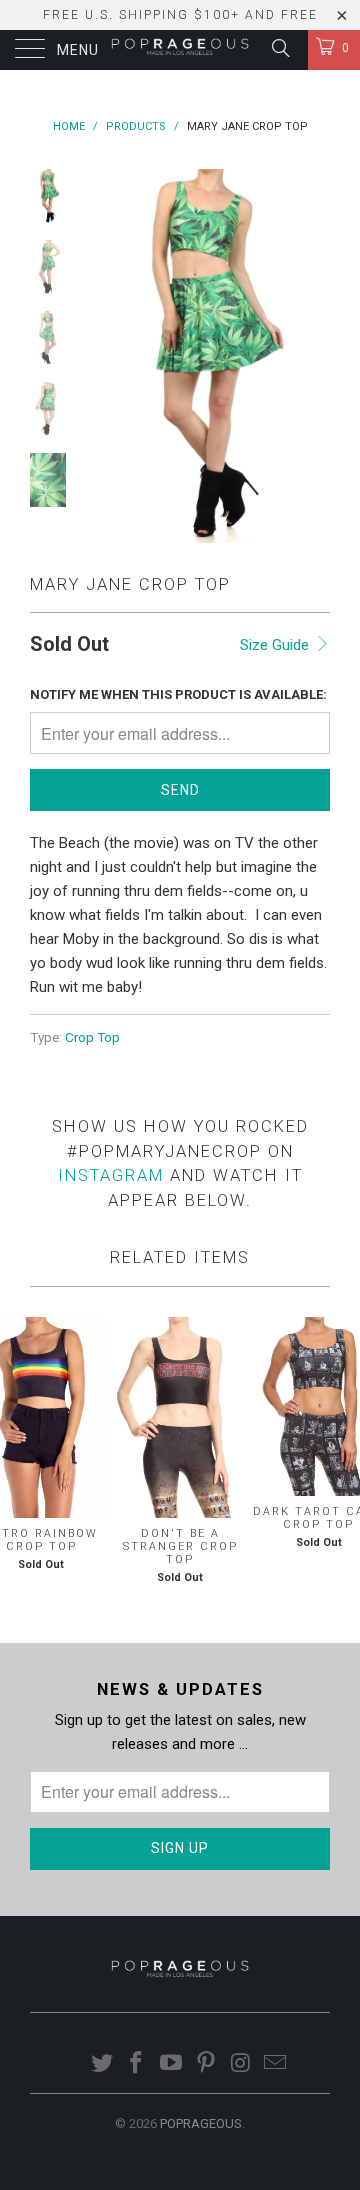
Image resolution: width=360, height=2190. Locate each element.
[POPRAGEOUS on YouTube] (172, 2064)
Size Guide (276, 645)
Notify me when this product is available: (178, 694)
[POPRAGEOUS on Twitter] (102, 2064)
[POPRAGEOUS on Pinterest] (207, 2064)
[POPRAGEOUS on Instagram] (241, 2064)
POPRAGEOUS (201, 2123)
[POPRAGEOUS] (180, 50)
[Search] (279, 48)
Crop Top (92, 1037)
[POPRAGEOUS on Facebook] (137, 2064)
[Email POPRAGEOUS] (276, 2064)
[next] (311, 356)
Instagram (111, 1175)
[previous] (100, 356)
